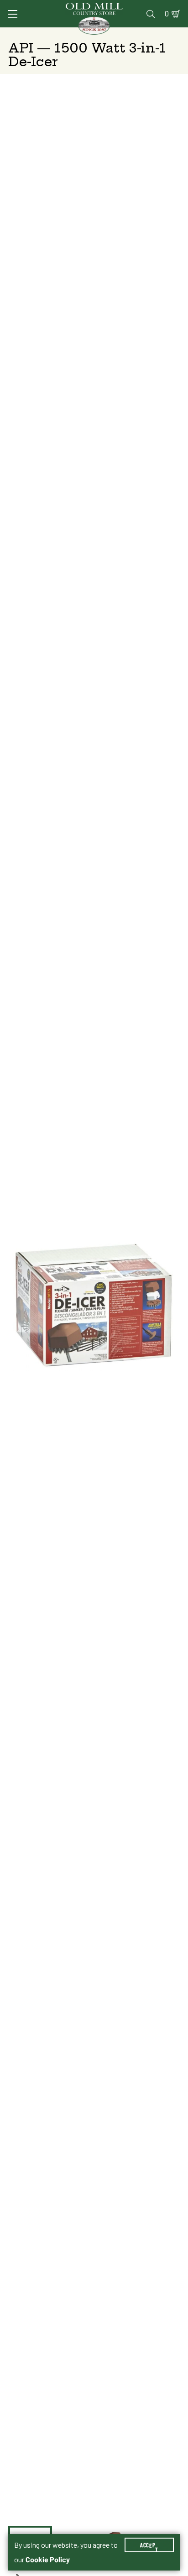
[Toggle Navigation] (13, 14)
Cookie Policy (48, 2560)
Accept (149, 2545)
